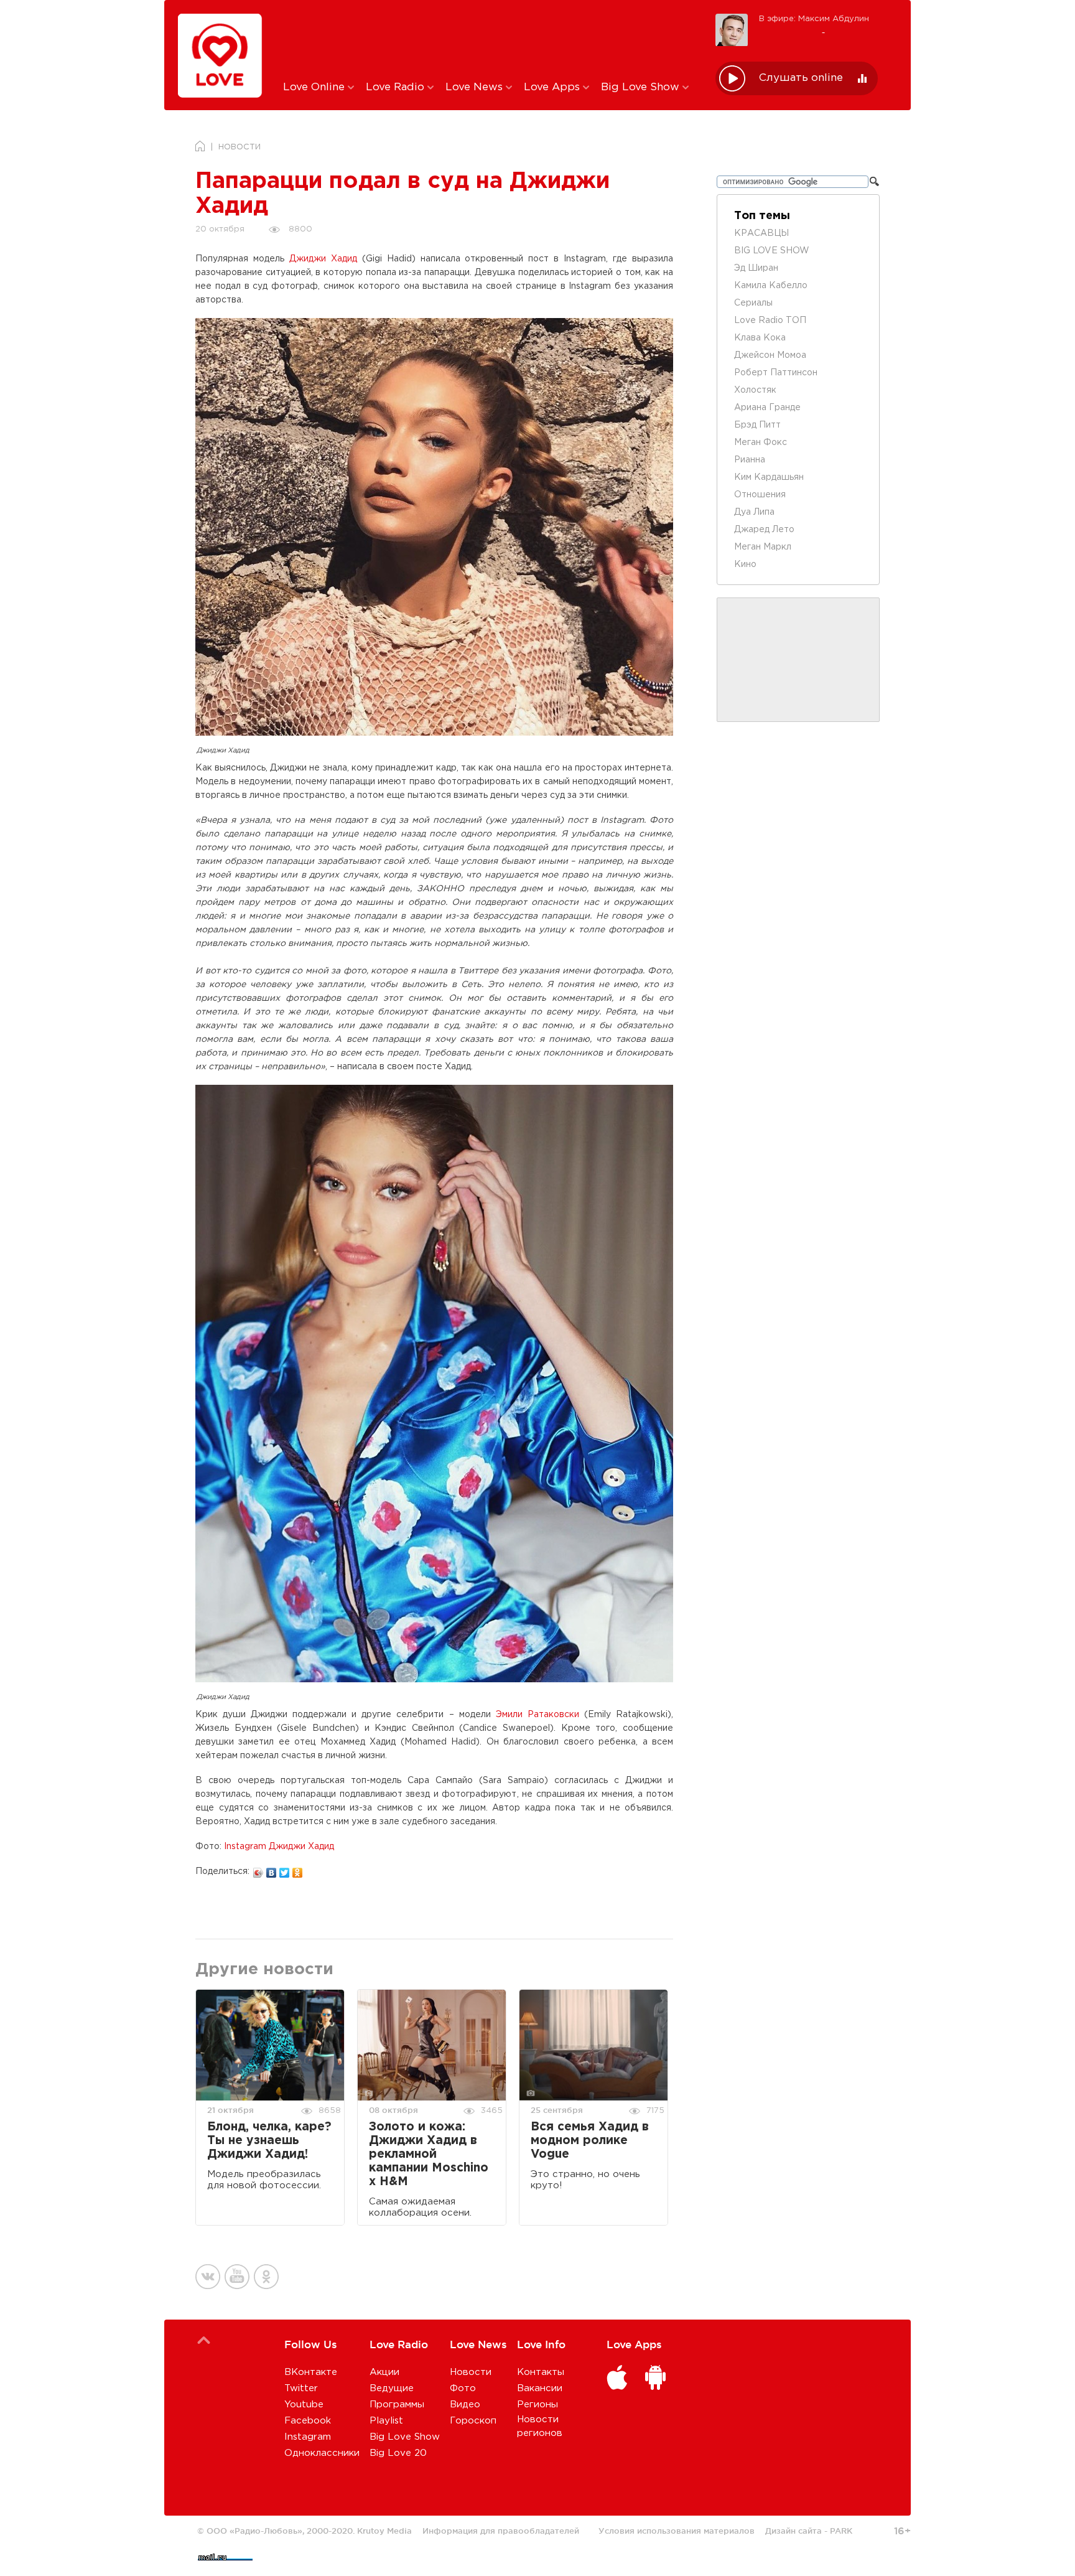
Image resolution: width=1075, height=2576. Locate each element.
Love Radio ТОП (770, 321)
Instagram (308, 2437)
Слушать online (801, 78)
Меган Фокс (761, 443)
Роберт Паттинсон (776, 373)
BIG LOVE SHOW (772, 251)
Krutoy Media (384, 2531)
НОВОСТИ (240, 147)
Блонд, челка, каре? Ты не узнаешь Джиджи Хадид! (269, 2141)
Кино (745, 564)
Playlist (386, 2421)
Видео (465, 2405)
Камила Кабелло (771, 286)
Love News (476, 87)
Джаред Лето (764, 530)
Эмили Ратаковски (537, 1715)
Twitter (301, 2388)
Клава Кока (760, 338)
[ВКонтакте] (272, 1870)
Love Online (315, 87)
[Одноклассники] (298, 1870)
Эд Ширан (756, 268)
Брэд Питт (757, 425)
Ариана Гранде (767, 408)
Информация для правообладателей (501, 2531)
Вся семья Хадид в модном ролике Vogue (590, 2141)
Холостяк (755, 390)
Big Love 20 (398, 2453)
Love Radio (397, 87)
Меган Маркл (763, 547)
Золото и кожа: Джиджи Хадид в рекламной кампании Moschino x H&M (429, 2154)
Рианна (750, 460)
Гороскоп (473, 2421)
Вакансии (540, 2388)
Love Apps (553, 87)
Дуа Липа (754, 512)
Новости (471, 2372)
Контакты (541, 2372)
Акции (384, 2372)
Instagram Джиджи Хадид (279, 1847)
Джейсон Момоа (770, 355)
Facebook (308, 2421)
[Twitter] (285, 1870)
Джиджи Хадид (323, 259)
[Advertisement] (490, 39)
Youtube (304, 2405)
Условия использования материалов (677, 2531)
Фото (463, 2388)
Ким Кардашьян (769, 477)
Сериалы (753, 303)
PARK (841, 2531)
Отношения (760, 495)
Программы (397, 2405)
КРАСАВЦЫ (761, 233)
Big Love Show (642, 87)
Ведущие (392, 2388)
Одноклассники (322, 2453)
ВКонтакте (311, 2372)
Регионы (537, 2405)
